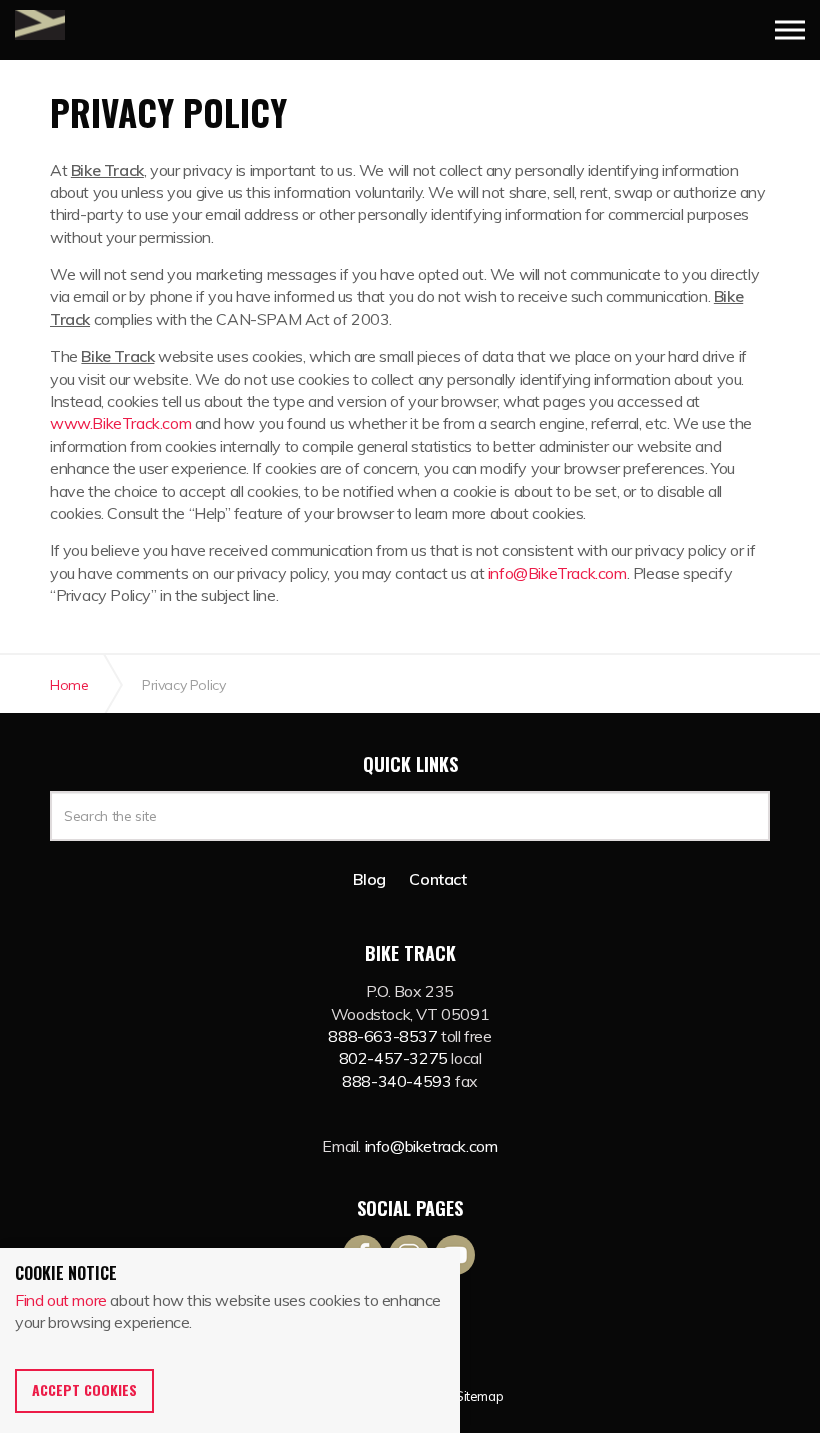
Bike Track (40, 25)
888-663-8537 (382, 1036)
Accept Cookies (84, 1389)
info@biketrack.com (431, 1146)
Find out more (61, 1300)
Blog (369, 879)
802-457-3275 (393, 1058)
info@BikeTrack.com (557, 573)
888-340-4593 (396, 1081)
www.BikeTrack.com (120, 423)
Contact (437, 879)
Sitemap (479, 1396)
